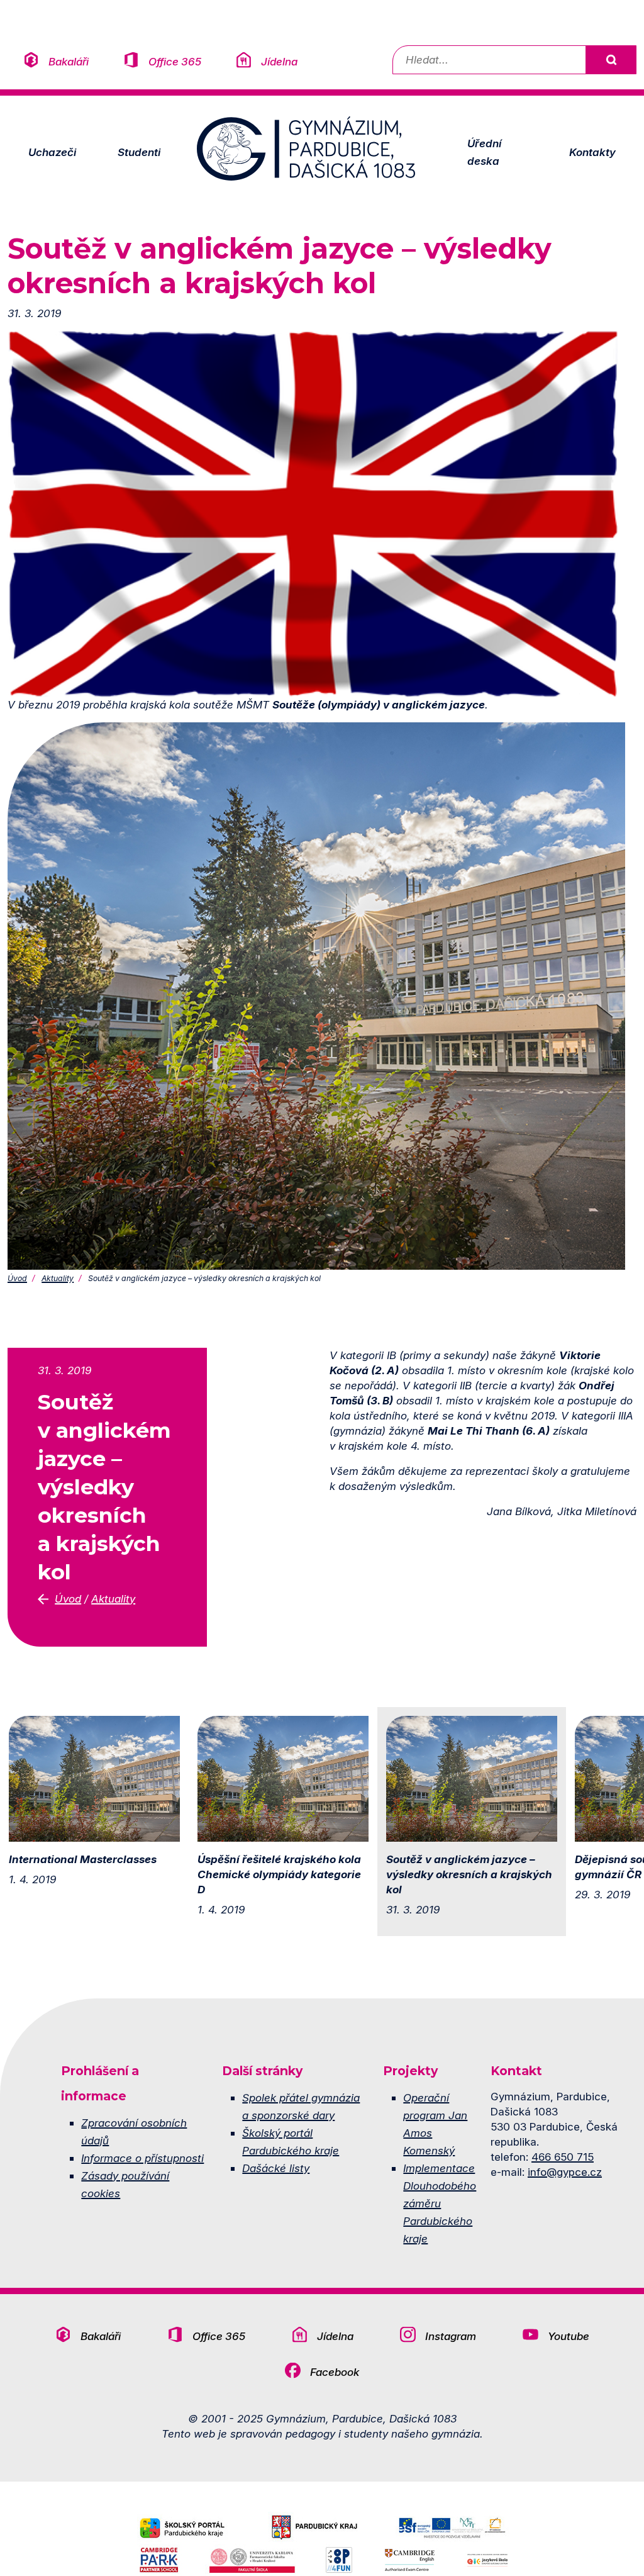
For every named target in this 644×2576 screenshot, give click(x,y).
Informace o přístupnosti (142, 2158)
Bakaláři (69, 61)
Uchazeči (52, 152)
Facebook (335, 2372)
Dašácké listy (276, 2168)
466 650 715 (563, 2157)
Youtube (569, 2336)
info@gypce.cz (565, 2172)
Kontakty (592, 152)
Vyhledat (611, 60)
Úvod (17, 1278)
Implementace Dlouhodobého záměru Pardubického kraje (440, 2203)
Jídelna (279, 61)
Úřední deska (484, 152)
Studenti (139, 152)
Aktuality (58, 1278)
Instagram (451, 2336)
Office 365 (175, 61)
